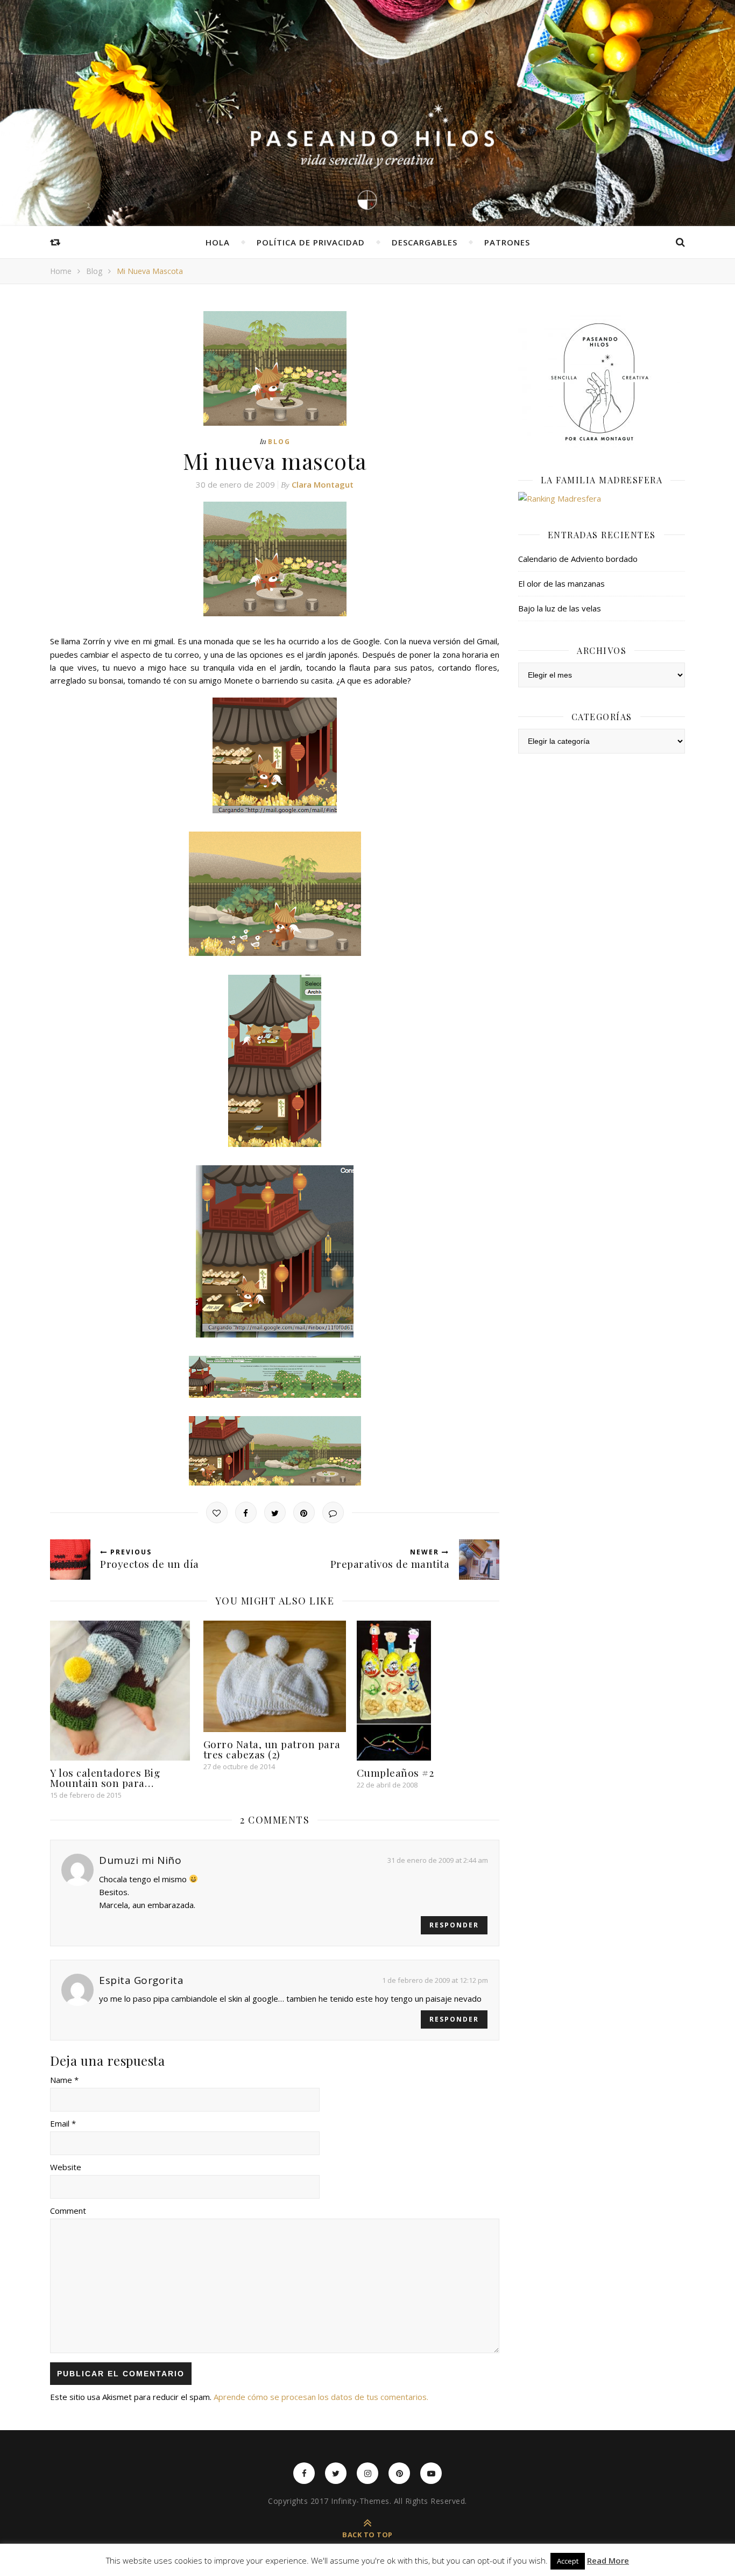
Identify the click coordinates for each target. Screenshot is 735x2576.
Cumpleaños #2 (395, 1772)
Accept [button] (568, 2561)
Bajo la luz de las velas (560, 608)
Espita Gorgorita (141, 1980)
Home (61, 271)
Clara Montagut (323, 484)
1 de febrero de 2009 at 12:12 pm (435, 1980)
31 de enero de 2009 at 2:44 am (438, 1860)
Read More (608, 2561)
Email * (63, 2123)
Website (66, 2167)
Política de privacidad (311, 242)
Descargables (425, 242)
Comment (68, 2211)
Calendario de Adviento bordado (578, 559)
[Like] (217, 1512)
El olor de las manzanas (561, 583)
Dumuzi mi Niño (140, 1860)
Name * (64, 2080)
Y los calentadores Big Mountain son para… (105, 1778)
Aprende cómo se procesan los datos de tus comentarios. (321, 2397)
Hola (218, 242)
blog (94, 271)
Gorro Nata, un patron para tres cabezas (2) (272, 1749)
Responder (454, 1925)
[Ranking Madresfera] (602, 498)
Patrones (507, 242)
